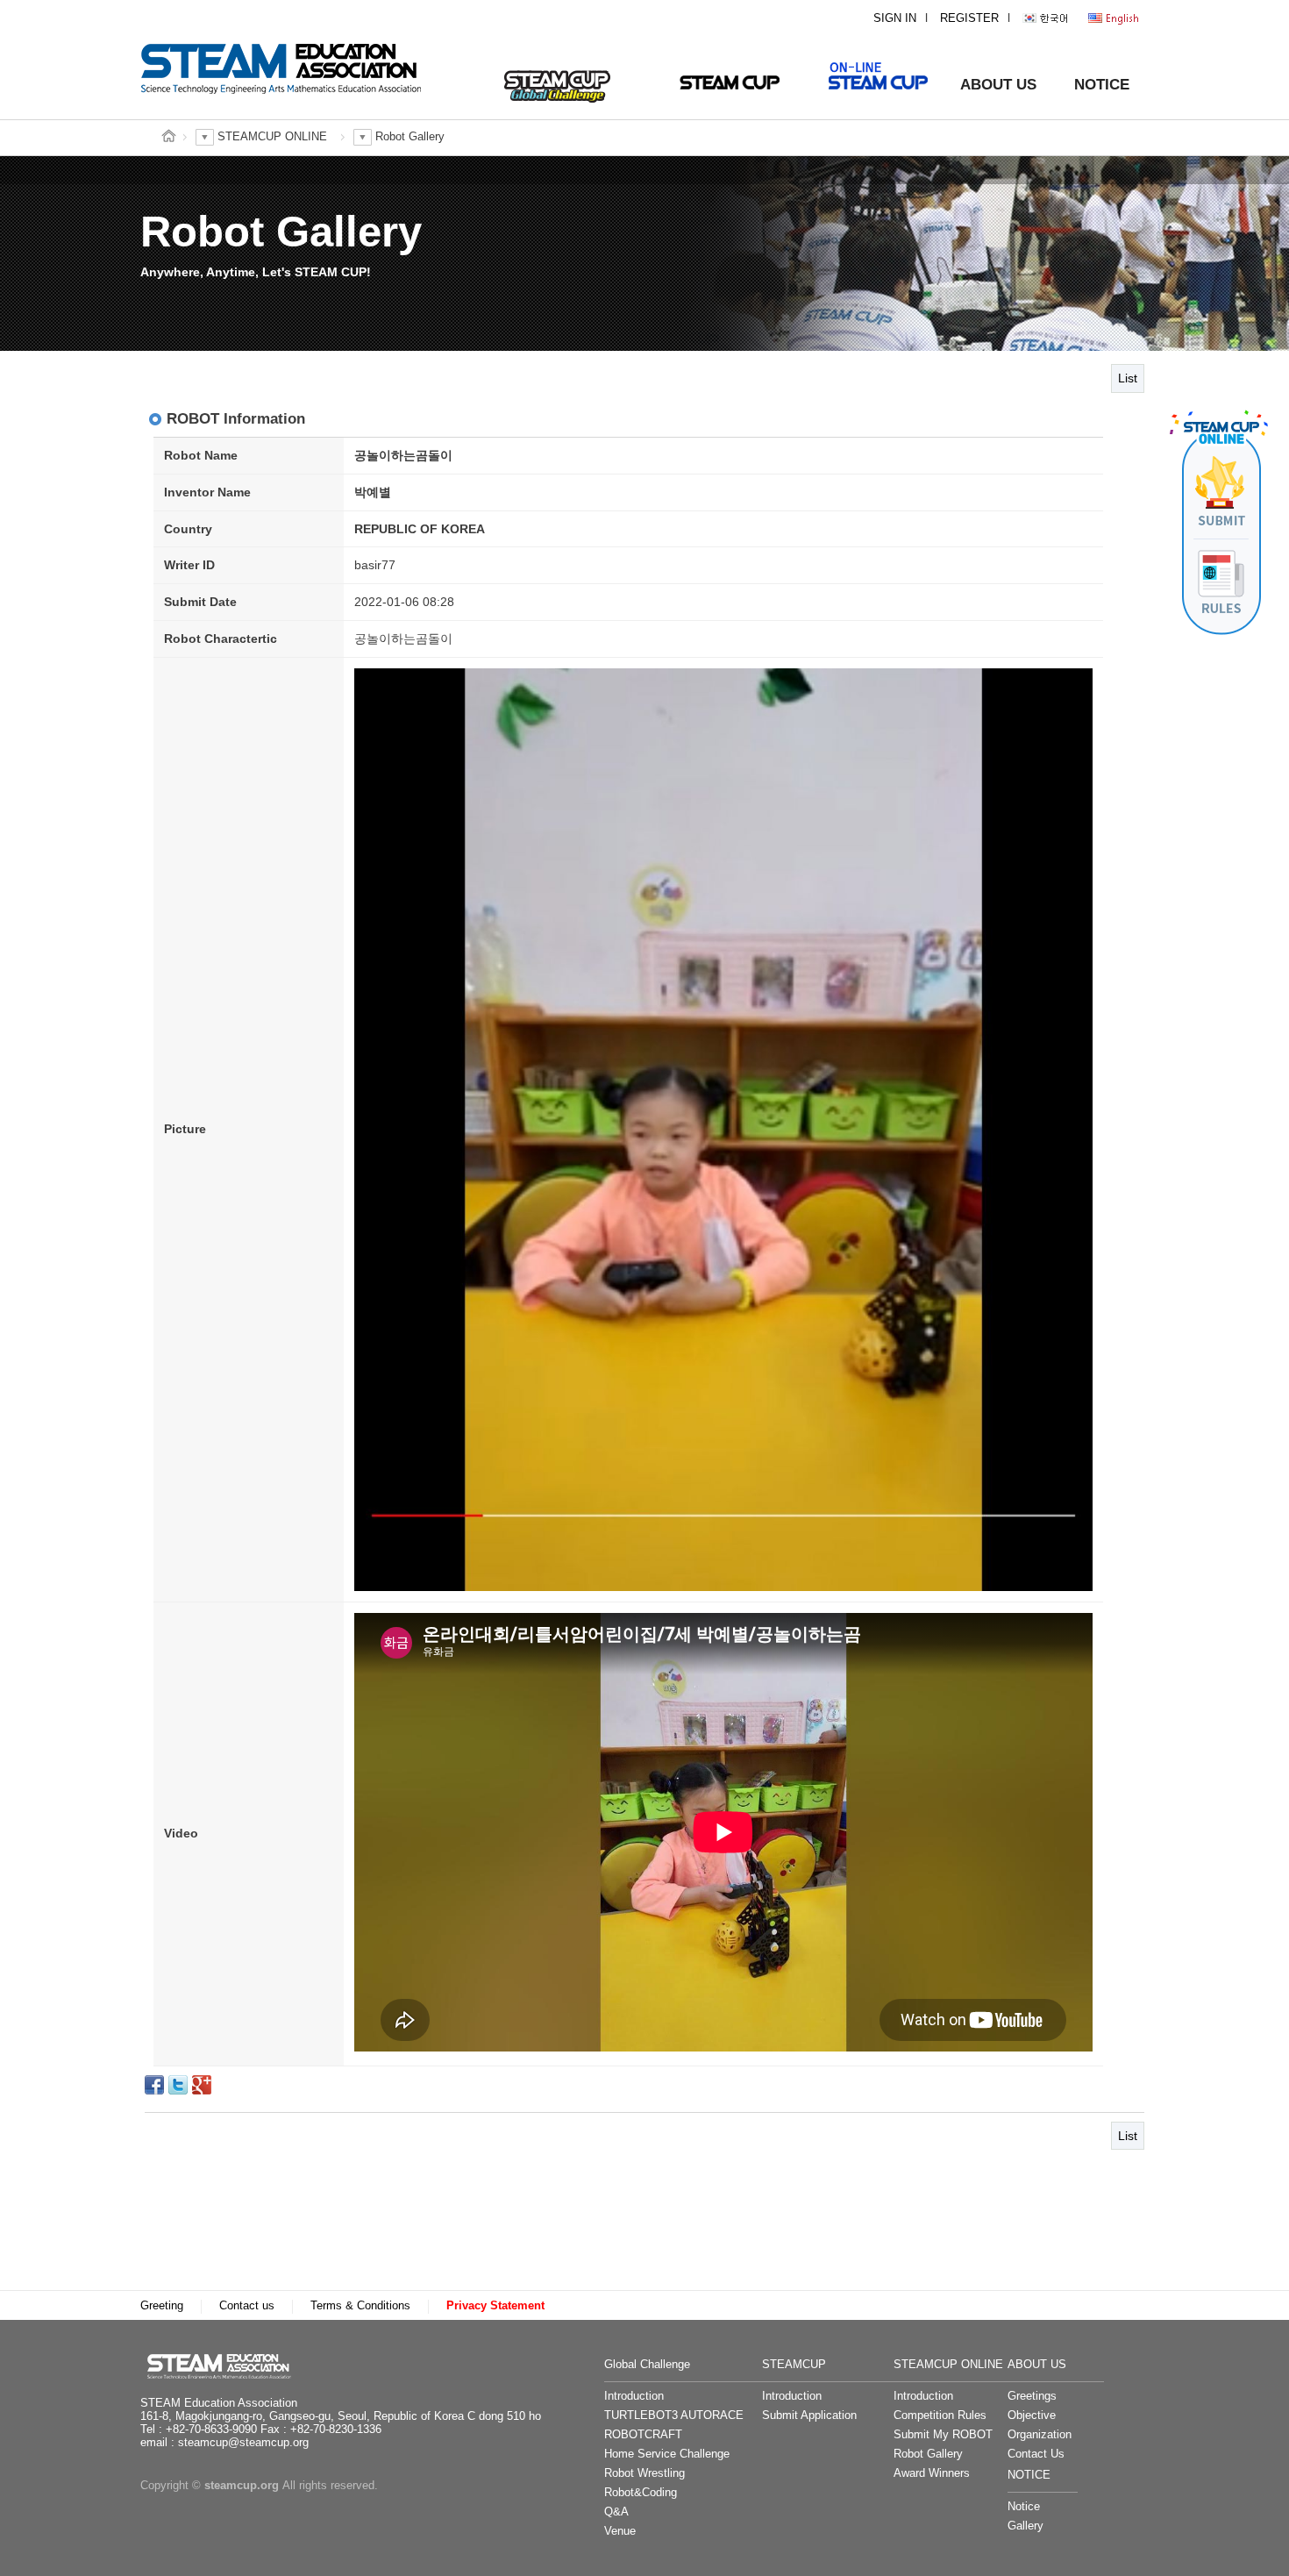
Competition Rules (940, 2415)
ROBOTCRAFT (643, 2435)
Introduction (634, 2396)
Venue (620, 2531)
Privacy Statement (495, 2306)
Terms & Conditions (360, 2306)
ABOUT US (998, 85)
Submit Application (809, 2415)
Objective (1032, 2415)
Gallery (1026, 2526)
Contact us (247, 2306)
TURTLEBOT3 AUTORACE (674, 2415)
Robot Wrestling (644, 2473)
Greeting (162, 2306)
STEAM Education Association (228, 2366)
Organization (1040, 2435)
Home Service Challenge (667, 2454)
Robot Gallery (928, 2454)
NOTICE (1102, 85)
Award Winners (932, 2473)
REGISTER (969, 18)
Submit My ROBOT (943, 2435)
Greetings (1032, 2396)
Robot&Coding (641, 2493)
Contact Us (1036, 2454)
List (1128, 378)
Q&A (616, 2512)
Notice (1024, 2507)
